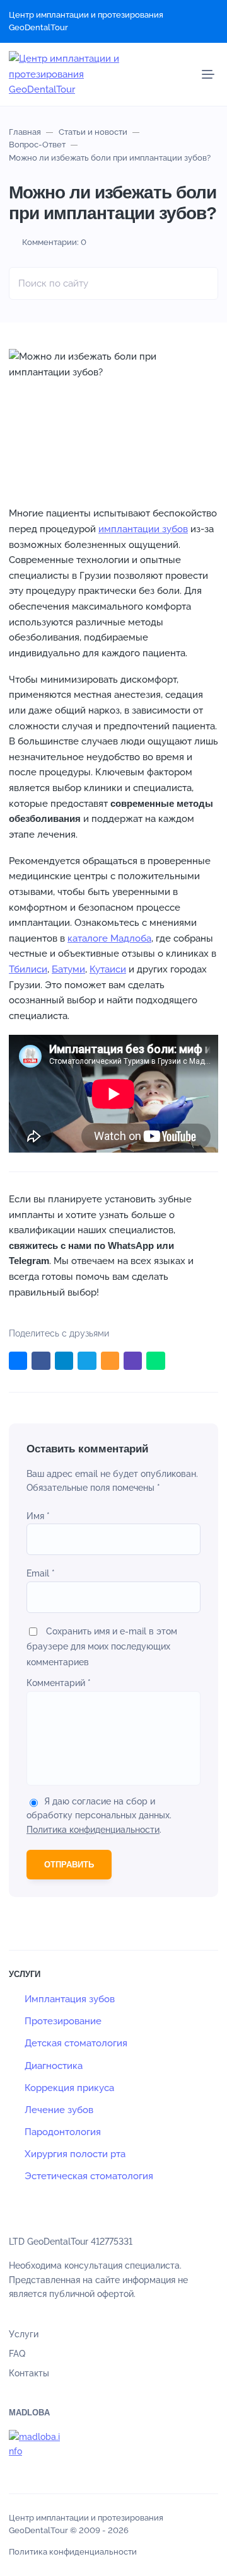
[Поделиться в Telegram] (64, 1361)
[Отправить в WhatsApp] (155, 1361)
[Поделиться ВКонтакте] (18, 1361)
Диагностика (54, 2066)
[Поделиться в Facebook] (41, 1361)
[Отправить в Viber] (133, 1361)
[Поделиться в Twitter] (87, 1361)
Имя (38, 1516)
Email (41, 1573)
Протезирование (63, 2021)
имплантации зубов (143, 529)
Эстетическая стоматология (89, 2176)
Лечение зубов (59, 2110)
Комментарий (59, 1683)
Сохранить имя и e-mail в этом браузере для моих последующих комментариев (102, 1647)
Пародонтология (63, 2132)
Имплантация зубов (70, 1999)
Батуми (68, 969)
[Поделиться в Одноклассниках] (110, 1361)
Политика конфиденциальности (93, 1830)
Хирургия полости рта (75, 2154)
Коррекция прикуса (69, 2088)
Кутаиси (108, 969)
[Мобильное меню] (208, 74)
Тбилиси (28, 969)
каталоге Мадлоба (109, 938)
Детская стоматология (76, 2043)
